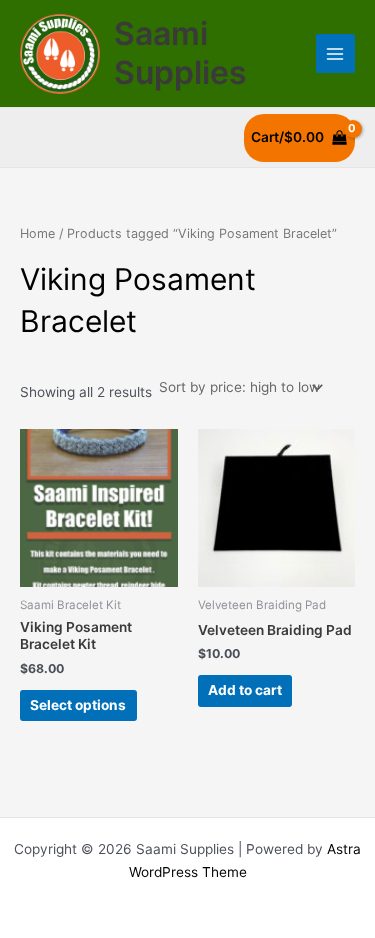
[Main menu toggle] (335, 53)
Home (37, 233)
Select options (78, 705)
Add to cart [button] (245, 690)
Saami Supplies (180, 52)
